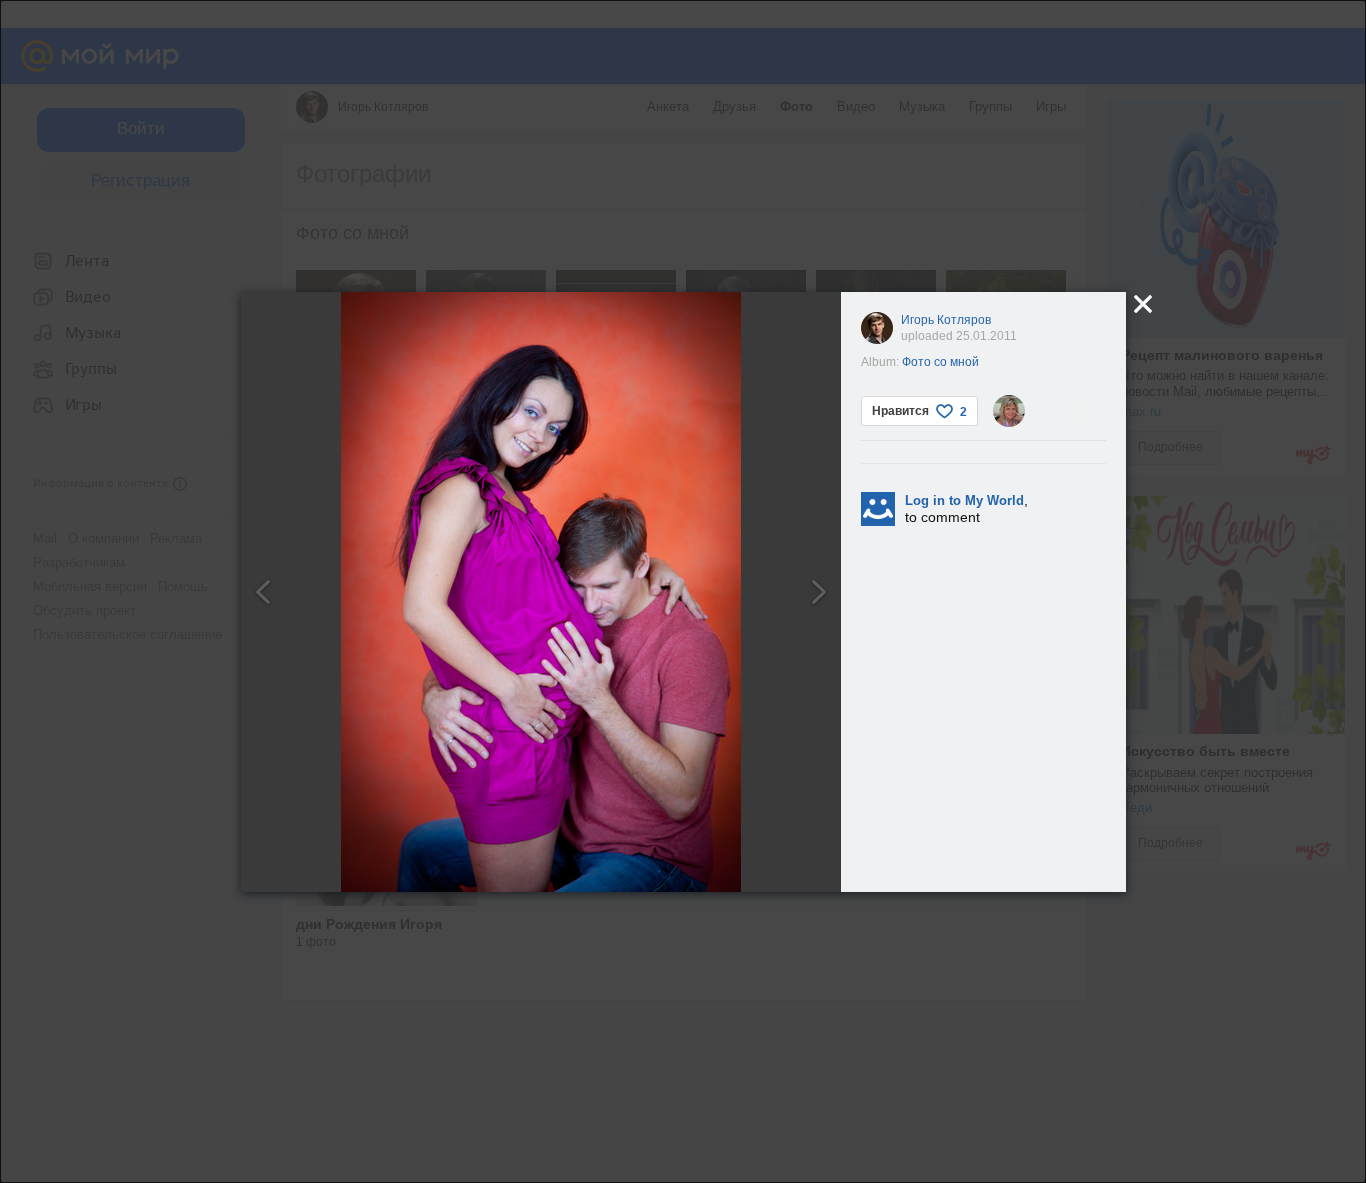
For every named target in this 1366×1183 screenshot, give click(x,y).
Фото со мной (940, 362)
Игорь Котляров (946, 320)
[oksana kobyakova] (1009, 411)
